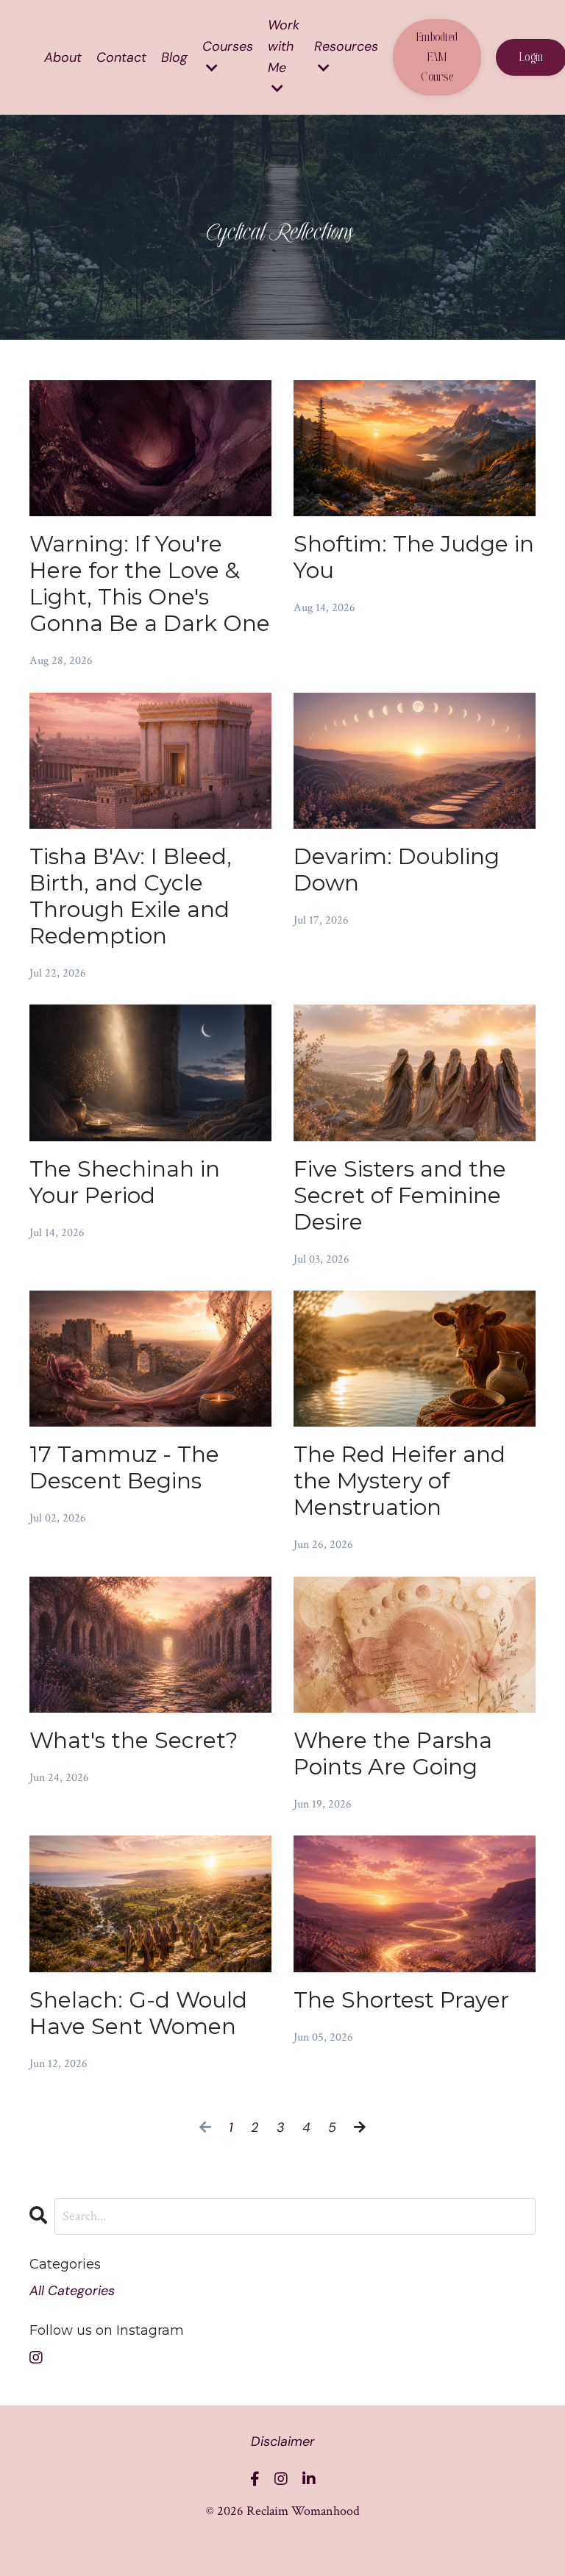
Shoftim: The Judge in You (414, 557)
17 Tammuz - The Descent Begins (124, 1468)
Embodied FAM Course (437, 57)
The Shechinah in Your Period (125, 1182)
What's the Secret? (134, 1741)
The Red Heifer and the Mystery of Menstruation (399, 1481)
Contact (121, 57)
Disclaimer (283, 2441)
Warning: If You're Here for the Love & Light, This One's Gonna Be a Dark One (150, 584)
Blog (174, 57)
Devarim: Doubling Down (397, 870)
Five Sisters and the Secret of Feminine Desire (400, 1196)
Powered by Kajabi (283, 2552)
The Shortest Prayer (401, 2000)
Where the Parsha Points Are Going (393, 1754)
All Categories (72, 2291)
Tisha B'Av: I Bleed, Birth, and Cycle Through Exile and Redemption (131, 896)
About (63, 57)
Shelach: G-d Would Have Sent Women (138, 2013)
